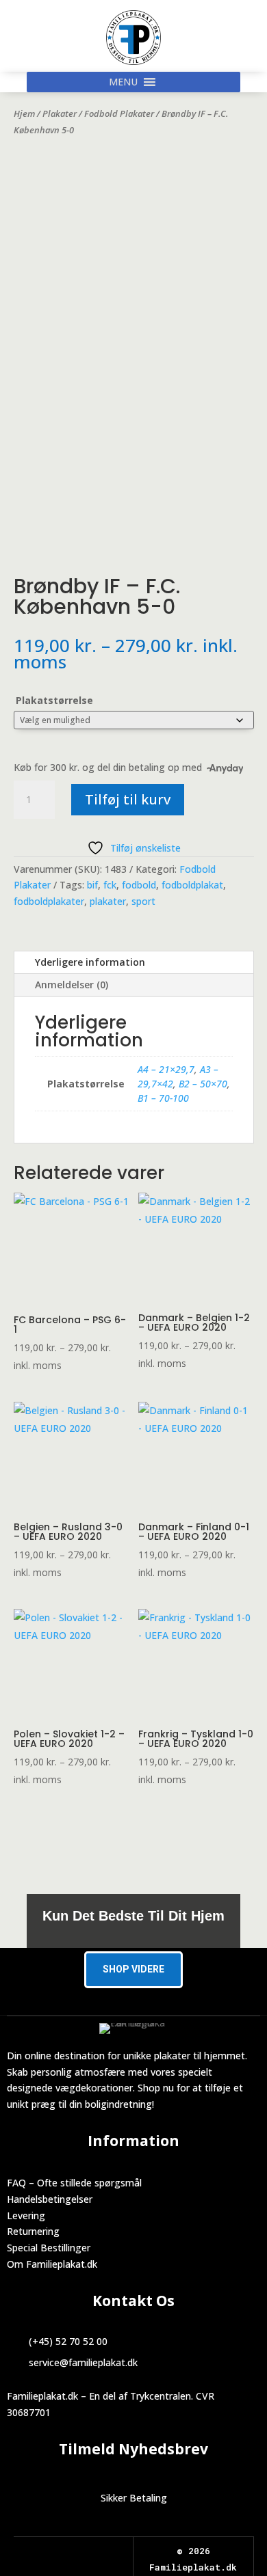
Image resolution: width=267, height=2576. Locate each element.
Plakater (60, 113)
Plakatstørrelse (54, 700)
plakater (108, 901)
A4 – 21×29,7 (166, 1069)
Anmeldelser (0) (72, 985)
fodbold (139, 885)
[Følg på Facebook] (61, 2552)
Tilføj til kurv (128, 799)
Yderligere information (90, 962)
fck (110, 885)
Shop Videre (133, 1969)
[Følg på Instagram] (86, 2552)
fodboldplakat (192, 885)
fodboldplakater (49, 901)
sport (143, 901)
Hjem (24, 113)
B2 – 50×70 (203, 1084)
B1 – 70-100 (163, 1098)
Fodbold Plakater (119, 113)
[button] (123, 82)
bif (92, 885)
